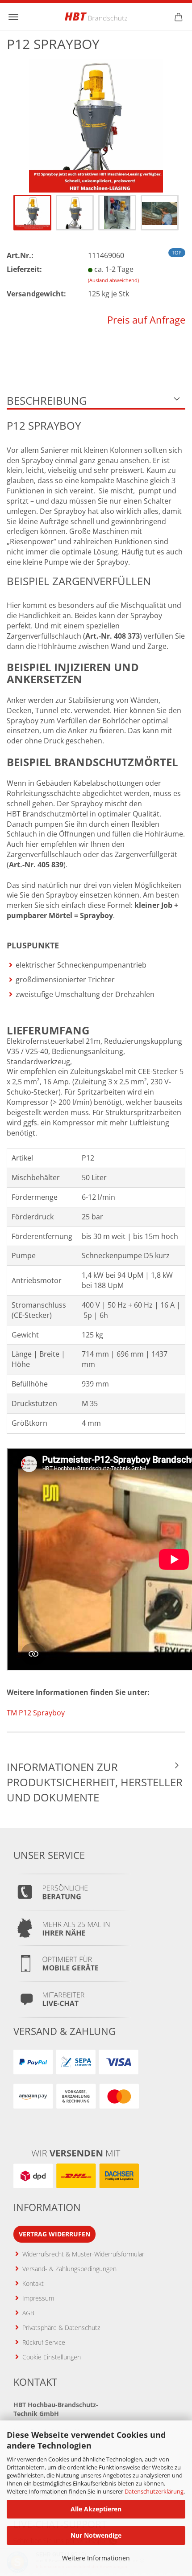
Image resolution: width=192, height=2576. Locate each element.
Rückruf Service (44, 2342)
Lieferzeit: (24, 269)
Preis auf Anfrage (146, 320)
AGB (28, 2313)
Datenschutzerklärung (154, 2491)
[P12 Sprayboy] (96, 125)
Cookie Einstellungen (52, 2357)
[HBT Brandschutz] (96, 16)
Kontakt (33, 2283)
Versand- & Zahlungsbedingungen (69, 2269)
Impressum (38, 2298)
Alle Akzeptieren (96, 2509)
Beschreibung (47, 400)
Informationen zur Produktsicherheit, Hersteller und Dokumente (95, 1782)
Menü (13, 17)
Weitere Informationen (96, 2558)
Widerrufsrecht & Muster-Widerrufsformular (83, 2254)
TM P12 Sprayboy (36, 1713)
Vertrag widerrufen (54, 2234)
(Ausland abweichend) (113, 280)
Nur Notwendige (96, 2535)
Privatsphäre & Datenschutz (61, 2328)
